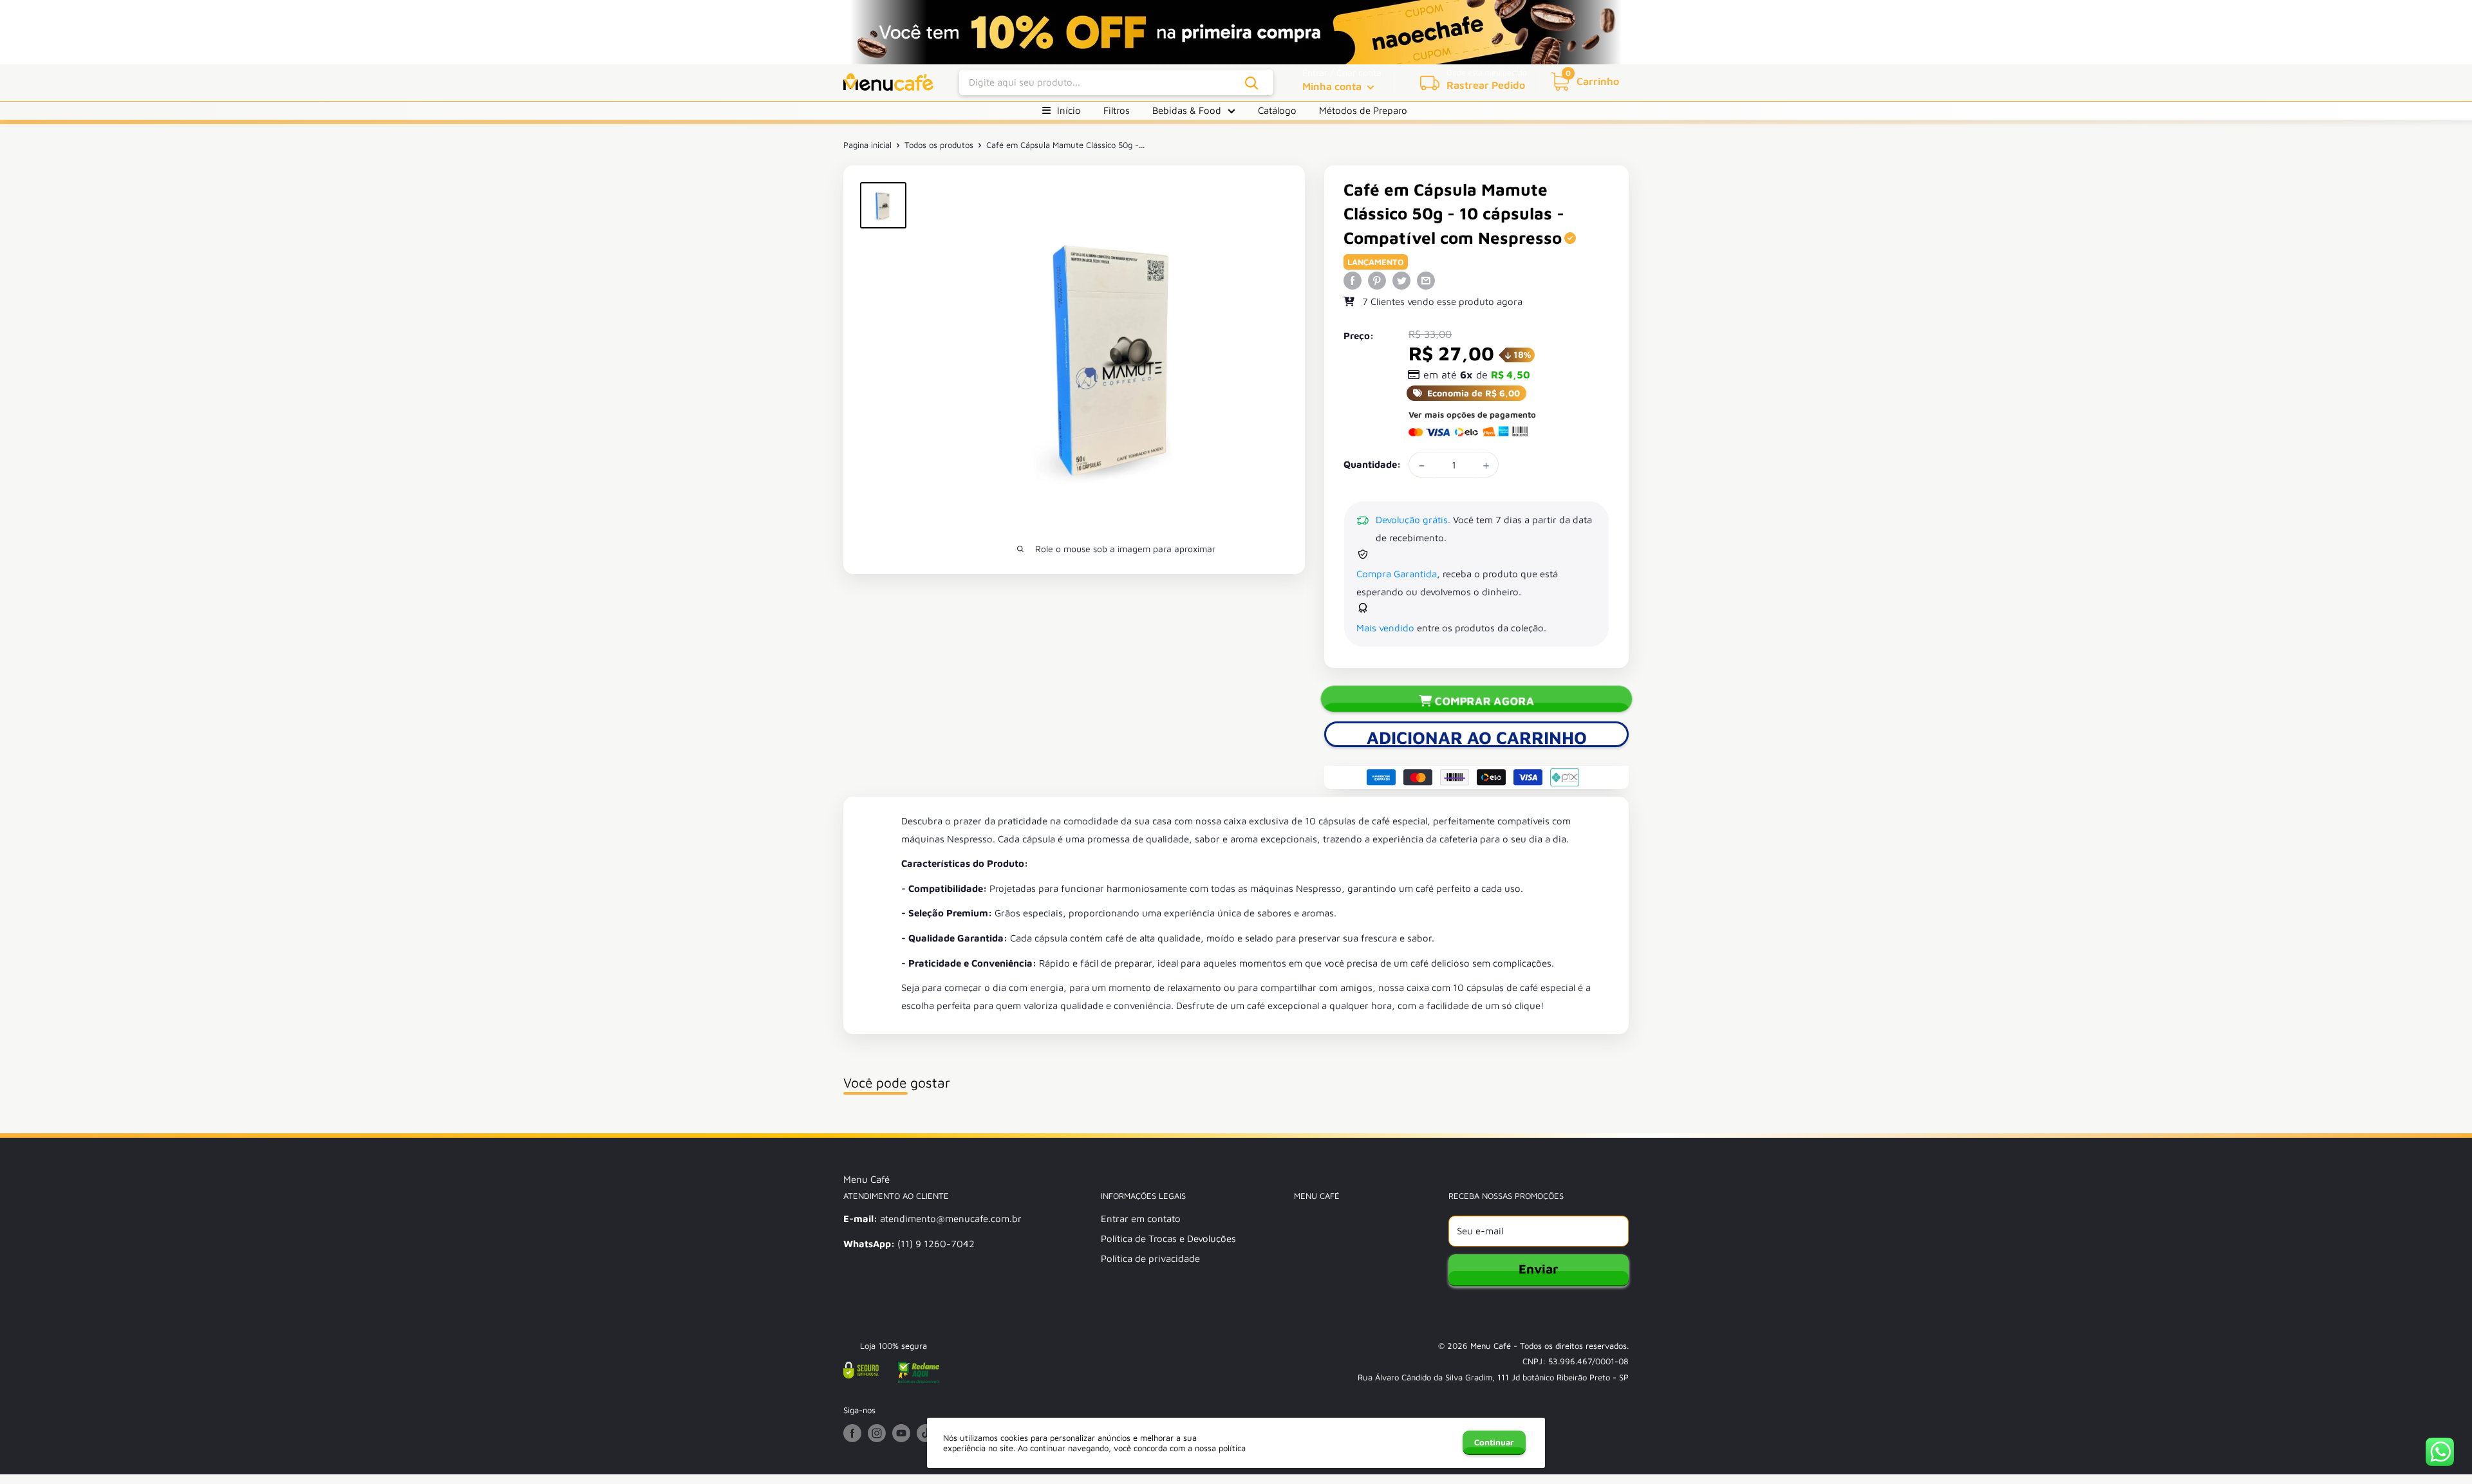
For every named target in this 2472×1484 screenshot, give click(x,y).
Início (1069, 110)
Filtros (1117, 110)
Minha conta (1333, 86)
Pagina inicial (867, 145)
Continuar (1494, 1442)
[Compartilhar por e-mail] (1426, 280)
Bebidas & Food (1187, 110)
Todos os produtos (939, 145)
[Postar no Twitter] (1401, 280)
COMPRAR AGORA (1484, 701)
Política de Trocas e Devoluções (1168, 1238)
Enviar (1539, 1269)
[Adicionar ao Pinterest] (1377, 280)
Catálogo (1277, 110)
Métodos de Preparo (1363, 110)
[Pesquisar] (1252, 83)
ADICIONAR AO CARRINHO (1477, 737)
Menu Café (1491, 1346)
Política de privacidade (1150, 1258)
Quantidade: (1372, 464)
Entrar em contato (1141, 1219)
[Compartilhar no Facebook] (1353, 280)
